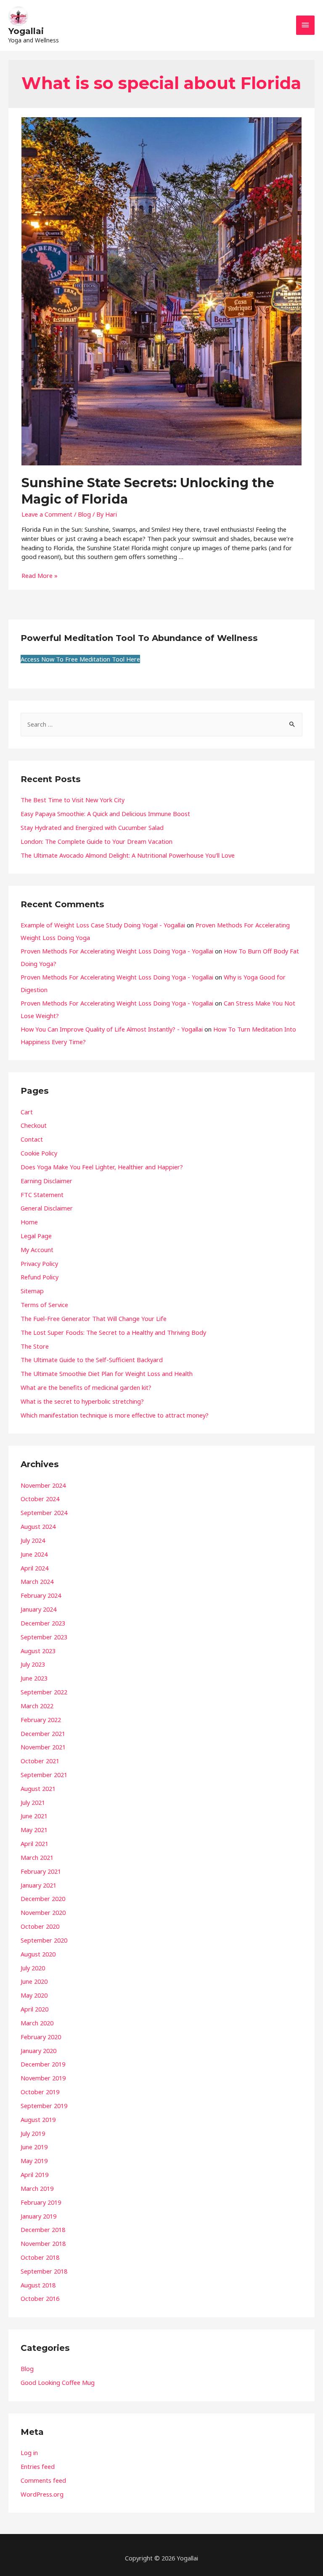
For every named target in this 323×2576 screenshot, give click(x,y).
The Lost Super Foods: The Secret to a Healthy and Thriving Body (113, 1332)
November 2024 (43, 1485)
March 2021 (37, 1857)
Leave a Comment (47, 514)
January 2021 (38, 1885)
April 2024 (34, 1568)
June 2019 (34, 2147)
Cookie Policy (39, 1153)
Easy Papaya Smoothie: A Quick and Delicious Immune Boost (105, 814)
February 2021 (41, 1871)
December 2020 (43, 1899)
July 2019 (33, 2133)
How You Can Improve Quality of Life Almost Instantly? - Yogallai (112, 1029)
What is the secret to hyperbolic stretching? (82, 1401)
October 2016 (40, 2298)
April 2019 (34, 2174)
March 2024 (37, 1581)
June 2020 (34, 1981)
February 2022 (41, 1720)
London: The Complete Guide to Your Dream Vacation (97, 841)
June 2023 (34, 1678)
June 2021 (34, 1816)
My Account (37, 1250)
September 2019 (44, 2106)
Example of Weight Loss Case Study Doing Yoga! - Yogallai (103, 925)
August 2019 (38, 2119)
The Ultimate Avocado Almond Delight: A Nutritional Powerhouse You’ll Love (128, 855)
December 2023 (43, 1623)
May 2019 (34, 2161)
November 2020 (43, 1912)
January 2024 (38, 1609)
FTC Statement (42, 1195)
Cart (27, 1112)
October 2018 (40, 2257)
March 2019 (37, 2188)
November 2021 (43, 1747)
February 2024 (41, 1595)
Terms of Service (44, 1305)
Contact (32, 1139)
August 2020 (38, 1954)
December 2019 (43, 2064)
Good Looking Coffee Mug (58, 2382)
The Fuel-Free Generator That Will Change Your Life (94, 1318)
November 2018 (43, 2243)
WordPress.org (42, 2494)
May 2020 (34, 1995)
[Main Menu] (305, 25)
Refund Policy (40, 1277)
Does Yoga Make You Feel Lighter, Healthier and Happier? (102, 1167)
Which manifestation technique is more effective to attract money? (115, 1415)
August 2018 (38, 2285)
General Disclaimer (47, 1208)
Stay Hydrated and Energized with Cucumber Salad (92, 827)
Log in (29, 2453)
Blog (84, 514)
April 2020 (34, 2009)
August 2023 (38, 1651)
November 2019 (43, 2078)
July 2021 (33, 1802)
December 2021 (43, 1733)
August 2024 (38, 1526)
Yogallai (26, 31)
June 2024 (34, 1554)
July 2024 (33, 1540)
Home (29, 1222)
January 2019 (38, 2216)
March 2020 (37, 2023)
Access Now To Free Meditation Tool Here (80, 659)
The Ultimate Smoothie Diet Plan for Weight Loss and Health (107, 1373)
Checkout (34, 1125)
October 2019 (40, 2092)
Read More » (40, 575)
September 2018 (44, 2271)
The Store (35, 1346)
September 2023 (44, 1637)
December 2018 (43, 2229)
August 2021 (38, 1788)
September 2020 (44, 1940)
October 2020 (40, 1926)
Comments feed (43, 2480)
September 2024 (44, 1513)
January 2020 (38, 2051)
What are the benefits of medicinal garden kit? (86, 1387)
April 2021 (34, 1843)
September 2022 (44, 1692)
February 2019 (41, 2202)
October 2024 (40, 1499)
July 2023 (33, 1664)
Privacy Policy (39, 1263)
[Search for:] (161, 724)
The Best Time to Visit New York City (73, 800)
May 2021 (34, 1830)
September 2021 (44, 1775)
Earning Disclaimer (46, 1181)
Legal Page (36, 1236)
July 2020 (33, 1968)
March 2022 (37, 1706)
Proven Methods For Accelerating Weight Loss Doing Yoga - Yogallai (117, 951)
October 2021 (40, 1761)
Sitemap (32, 1291)
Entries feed (38, 2466)
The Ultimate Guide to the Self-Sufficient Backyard (92, 1360)
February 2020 (41, 2037)
